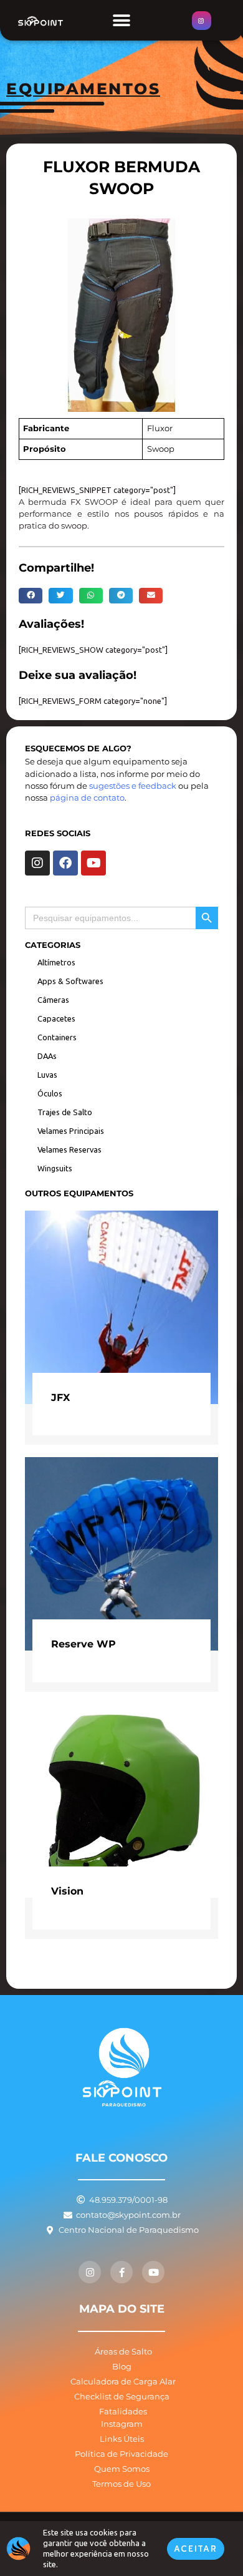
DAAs (47, 1056)
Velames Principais (71, 1131)
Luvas (47, 1075)
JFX (60, 1397)
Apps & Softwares (70, 981)
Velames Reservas (69, 1149)
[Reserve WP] (121, 1553)
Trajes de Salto (65, 1112)
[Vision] (121, 1800)
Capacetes (56, 1018)
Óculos (50, 1093)
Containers (57, 1037)
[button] (122, 20)
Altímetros (56, 962)
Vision (67, 1891)
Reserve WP (83, 1644)
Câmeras (53, 1000)
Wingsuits (55, 1168)
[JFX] (121, 1306)
